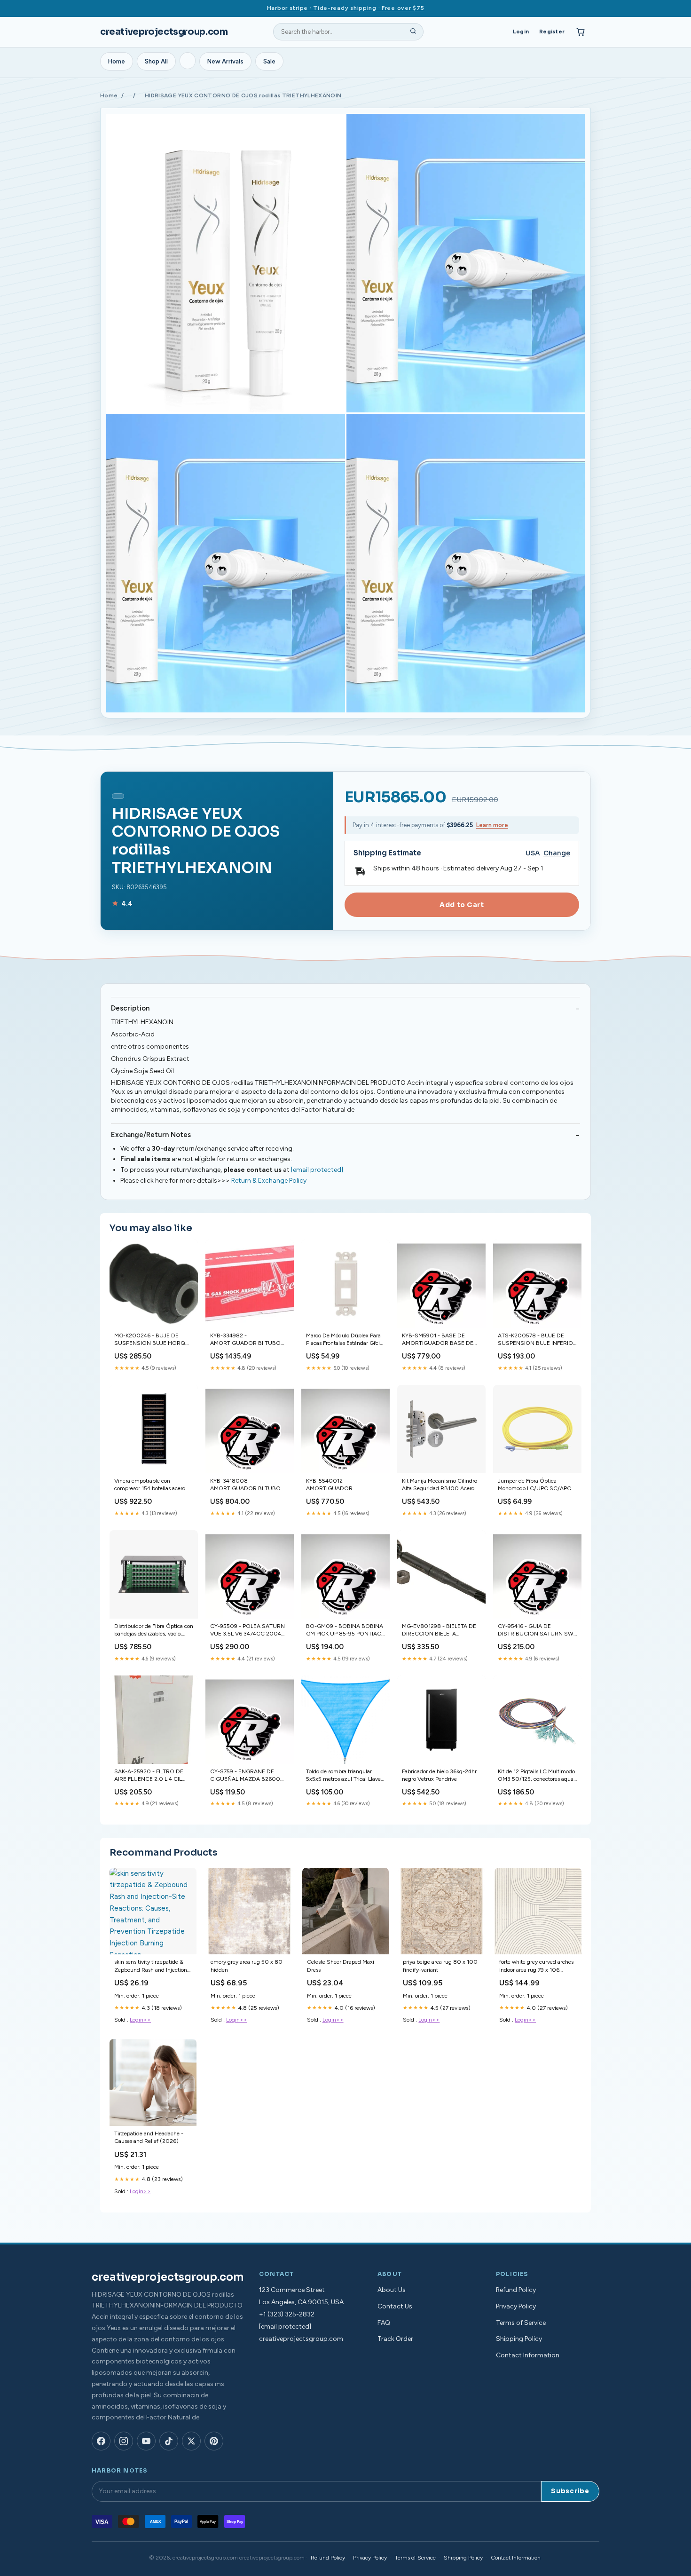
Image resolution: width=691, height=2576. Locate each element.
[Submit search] (413, 32)
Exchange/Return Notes (151, 1135)
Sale (269, 61)
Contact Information (528, 2355)
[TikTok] (169, 2441)
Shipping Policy (519, 2339)
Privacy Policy (516, 2306)
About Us (392, 2290)
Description (130, 1008)
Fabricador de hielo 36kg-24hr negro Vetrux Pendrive (439, 1775)
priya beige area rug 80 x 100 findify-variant (440, 1966)
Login (521, 32)
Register (552, 32)
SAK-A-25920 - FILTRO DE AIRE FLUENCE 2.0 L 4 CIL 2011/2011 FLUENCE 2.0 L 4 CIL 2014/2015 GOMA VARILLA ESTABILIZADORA (150, 1776)
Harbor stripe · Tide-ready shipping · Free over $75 (346, 8)
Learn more (492, 825)
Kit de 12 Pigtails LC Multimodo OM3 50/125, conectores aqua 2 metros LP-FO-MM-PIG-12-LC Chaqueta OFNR (536, 1776)
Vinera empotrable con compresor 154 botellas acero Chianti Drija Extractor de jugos (153, 1485)
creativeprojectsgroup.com (164, 32)
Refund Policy (516, 2290)
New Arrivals (225, 61)
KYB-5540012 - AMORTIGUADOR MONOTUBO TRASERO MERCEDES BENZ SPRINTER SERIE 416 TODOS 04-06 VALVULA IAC (344, 1485)
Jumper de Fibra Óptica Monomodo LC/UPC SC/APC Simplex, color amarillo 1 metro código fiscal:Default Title (536, 1485)
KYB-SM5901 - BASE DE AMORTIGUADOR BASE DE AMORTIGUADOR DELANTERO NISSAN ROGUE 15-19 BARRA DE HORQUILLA (441, 1340)
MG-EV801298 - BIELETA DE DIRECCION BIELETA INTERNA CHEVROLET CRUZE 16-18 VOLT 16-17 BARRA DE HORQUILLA (439, 1631)
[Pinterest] (214, 2441)
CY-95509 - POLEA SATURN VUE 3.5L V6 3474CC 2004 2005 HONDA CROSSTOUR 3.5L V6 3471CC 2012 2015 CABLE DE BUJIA (248, 1631)
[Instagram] (124, 2441)
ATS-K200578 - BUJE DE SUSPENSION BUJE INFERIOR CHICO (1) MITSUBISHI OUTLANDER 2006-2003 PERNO (537, 1340)
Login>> (140, 2020)
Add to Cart (462, 905)
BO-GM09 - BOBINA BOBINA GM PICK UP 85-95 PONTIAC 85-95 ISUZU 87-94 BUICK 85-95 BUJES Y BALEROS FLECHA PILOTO (345, 1631)
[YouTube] (146, 2441)
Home (117, 61)
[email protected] (317, 1170)
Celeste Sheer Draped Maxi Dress (341, 1966)
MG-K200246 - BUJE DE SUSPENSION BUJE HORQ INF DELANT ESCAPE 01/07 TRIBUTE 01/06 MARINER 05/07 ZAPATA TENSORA (150, 1340)
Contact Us (395, 2306)
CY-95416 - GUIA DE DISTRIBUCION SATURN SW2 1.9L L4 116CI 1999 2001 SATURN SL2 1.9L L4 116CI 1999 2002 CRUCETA (537, 1631)
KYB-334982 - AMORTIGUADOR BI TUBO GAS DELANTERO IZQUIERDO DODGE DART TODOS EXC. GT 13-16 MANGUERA (245, 1340)
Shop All (156, 61)
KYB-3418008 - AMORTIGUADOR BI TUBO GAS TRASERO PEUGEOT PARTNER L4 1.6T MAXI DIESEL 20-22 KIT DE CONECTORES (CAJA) (245, 1485)
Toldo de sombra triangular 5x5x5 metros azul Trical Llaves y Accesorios (345, 1776)
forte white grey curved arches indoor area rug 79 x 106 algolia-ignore (536, 1966)
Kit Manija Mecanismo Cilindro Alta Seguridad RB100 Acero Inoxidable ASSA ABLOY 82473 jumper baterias (440, 1485)
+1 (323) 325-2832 (287, 2314)
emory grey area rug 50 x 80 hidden (247, 1966)
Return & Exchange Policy (269, 1181)
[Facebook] (101, 2441)
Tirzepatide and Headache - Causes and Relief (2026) (149, 2137)
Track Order (395, 2339)
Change (557, 853)
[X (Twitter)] (191, 2441)
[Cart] (581, 32)
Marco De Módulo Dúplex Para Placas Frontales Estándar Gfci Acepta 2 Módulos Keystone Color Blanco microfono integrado (343, 1340)
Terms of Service (521, 2323)
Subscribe (570, 2491)
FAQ (384, 2323)
